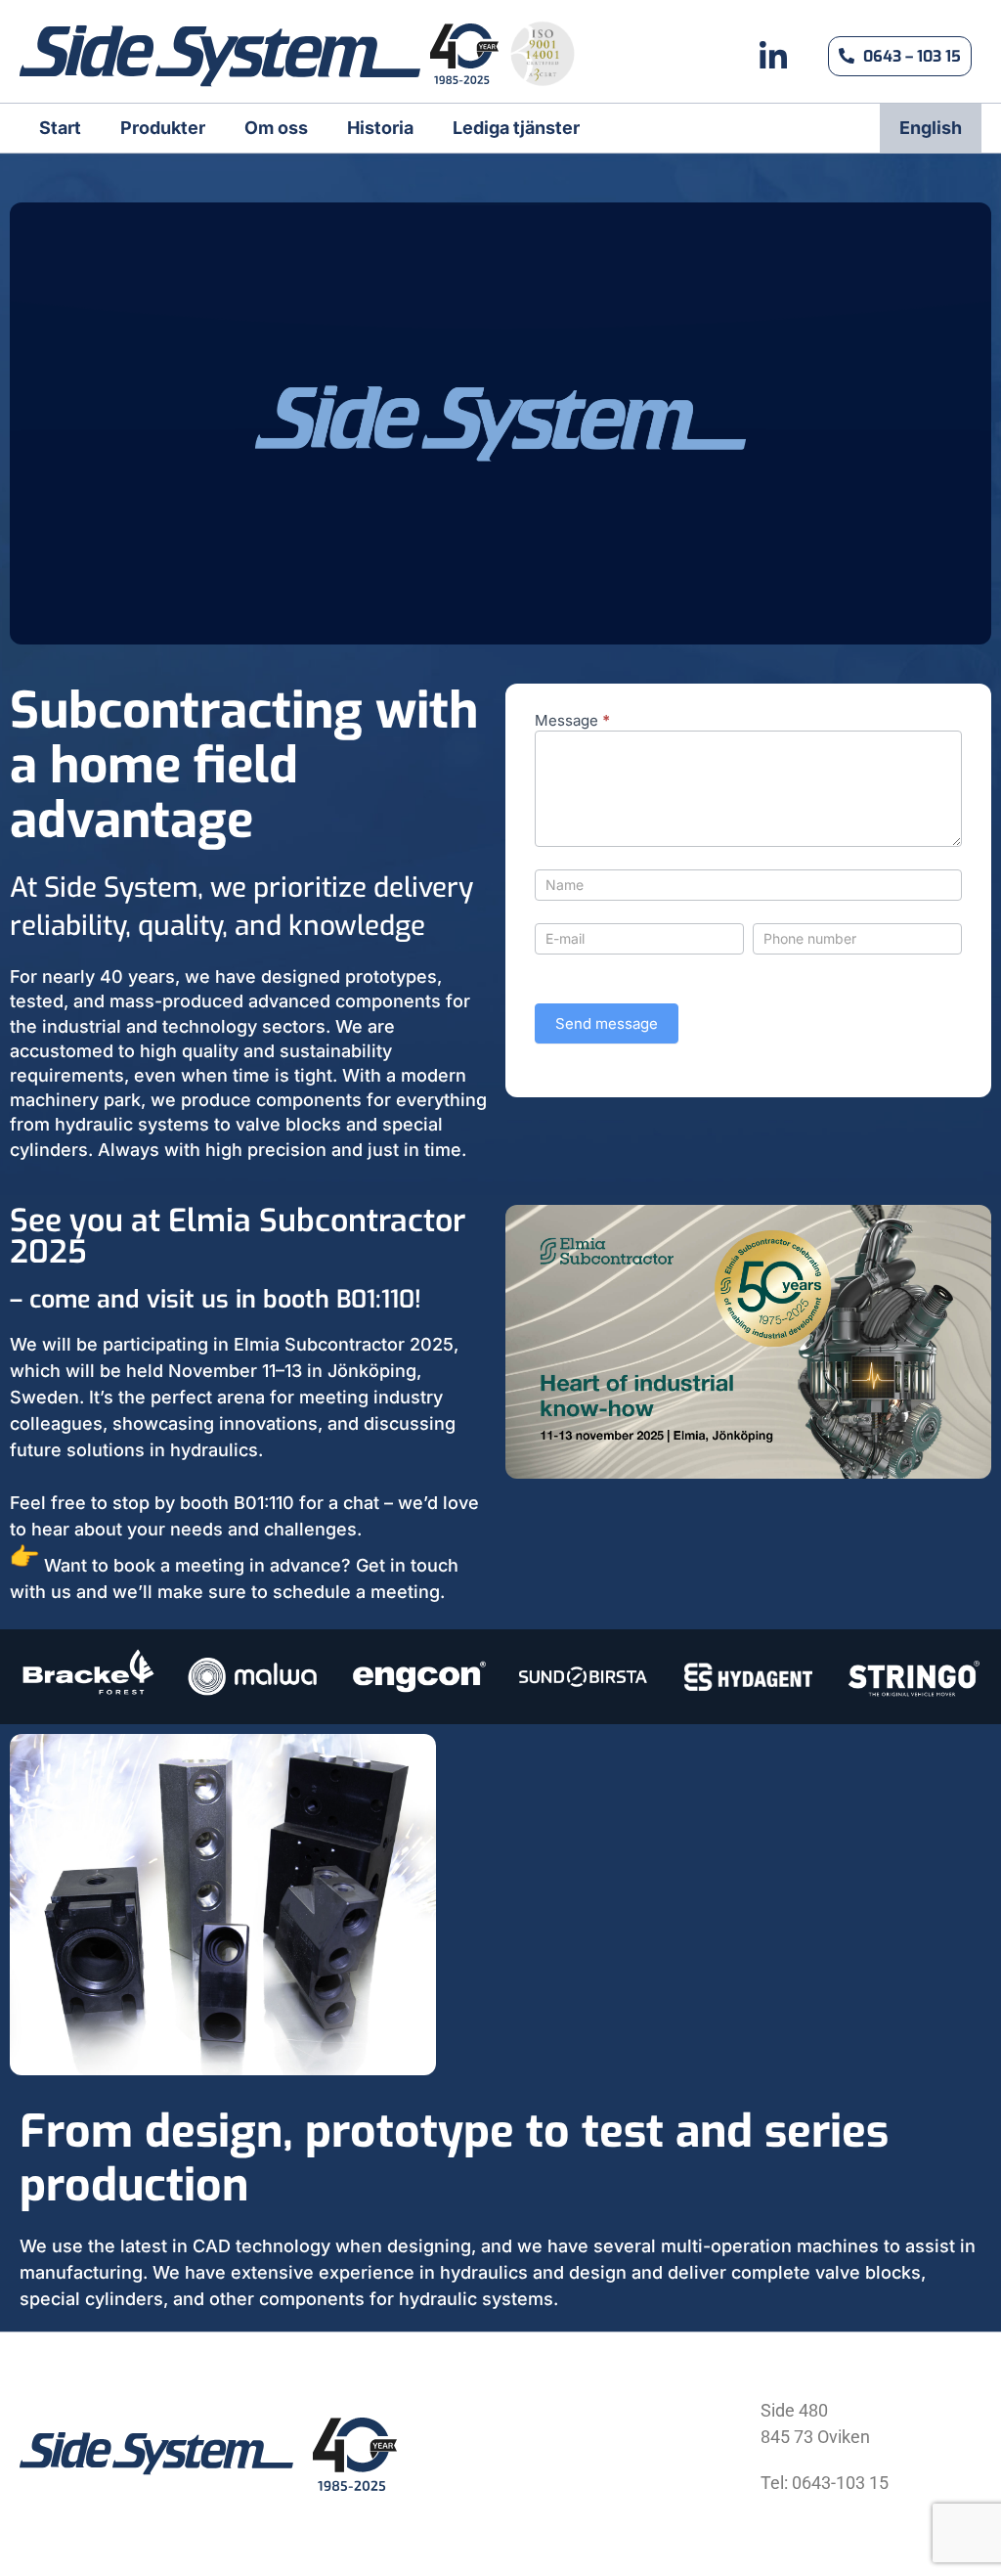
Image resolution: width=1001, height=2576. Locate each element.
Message (572, 721)
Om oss (276, 128)
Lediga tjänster (516, 128)
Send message (607, 1023)
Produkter (163, 128)
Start (60, 128)
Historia (380, 128)
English (931, 128)
